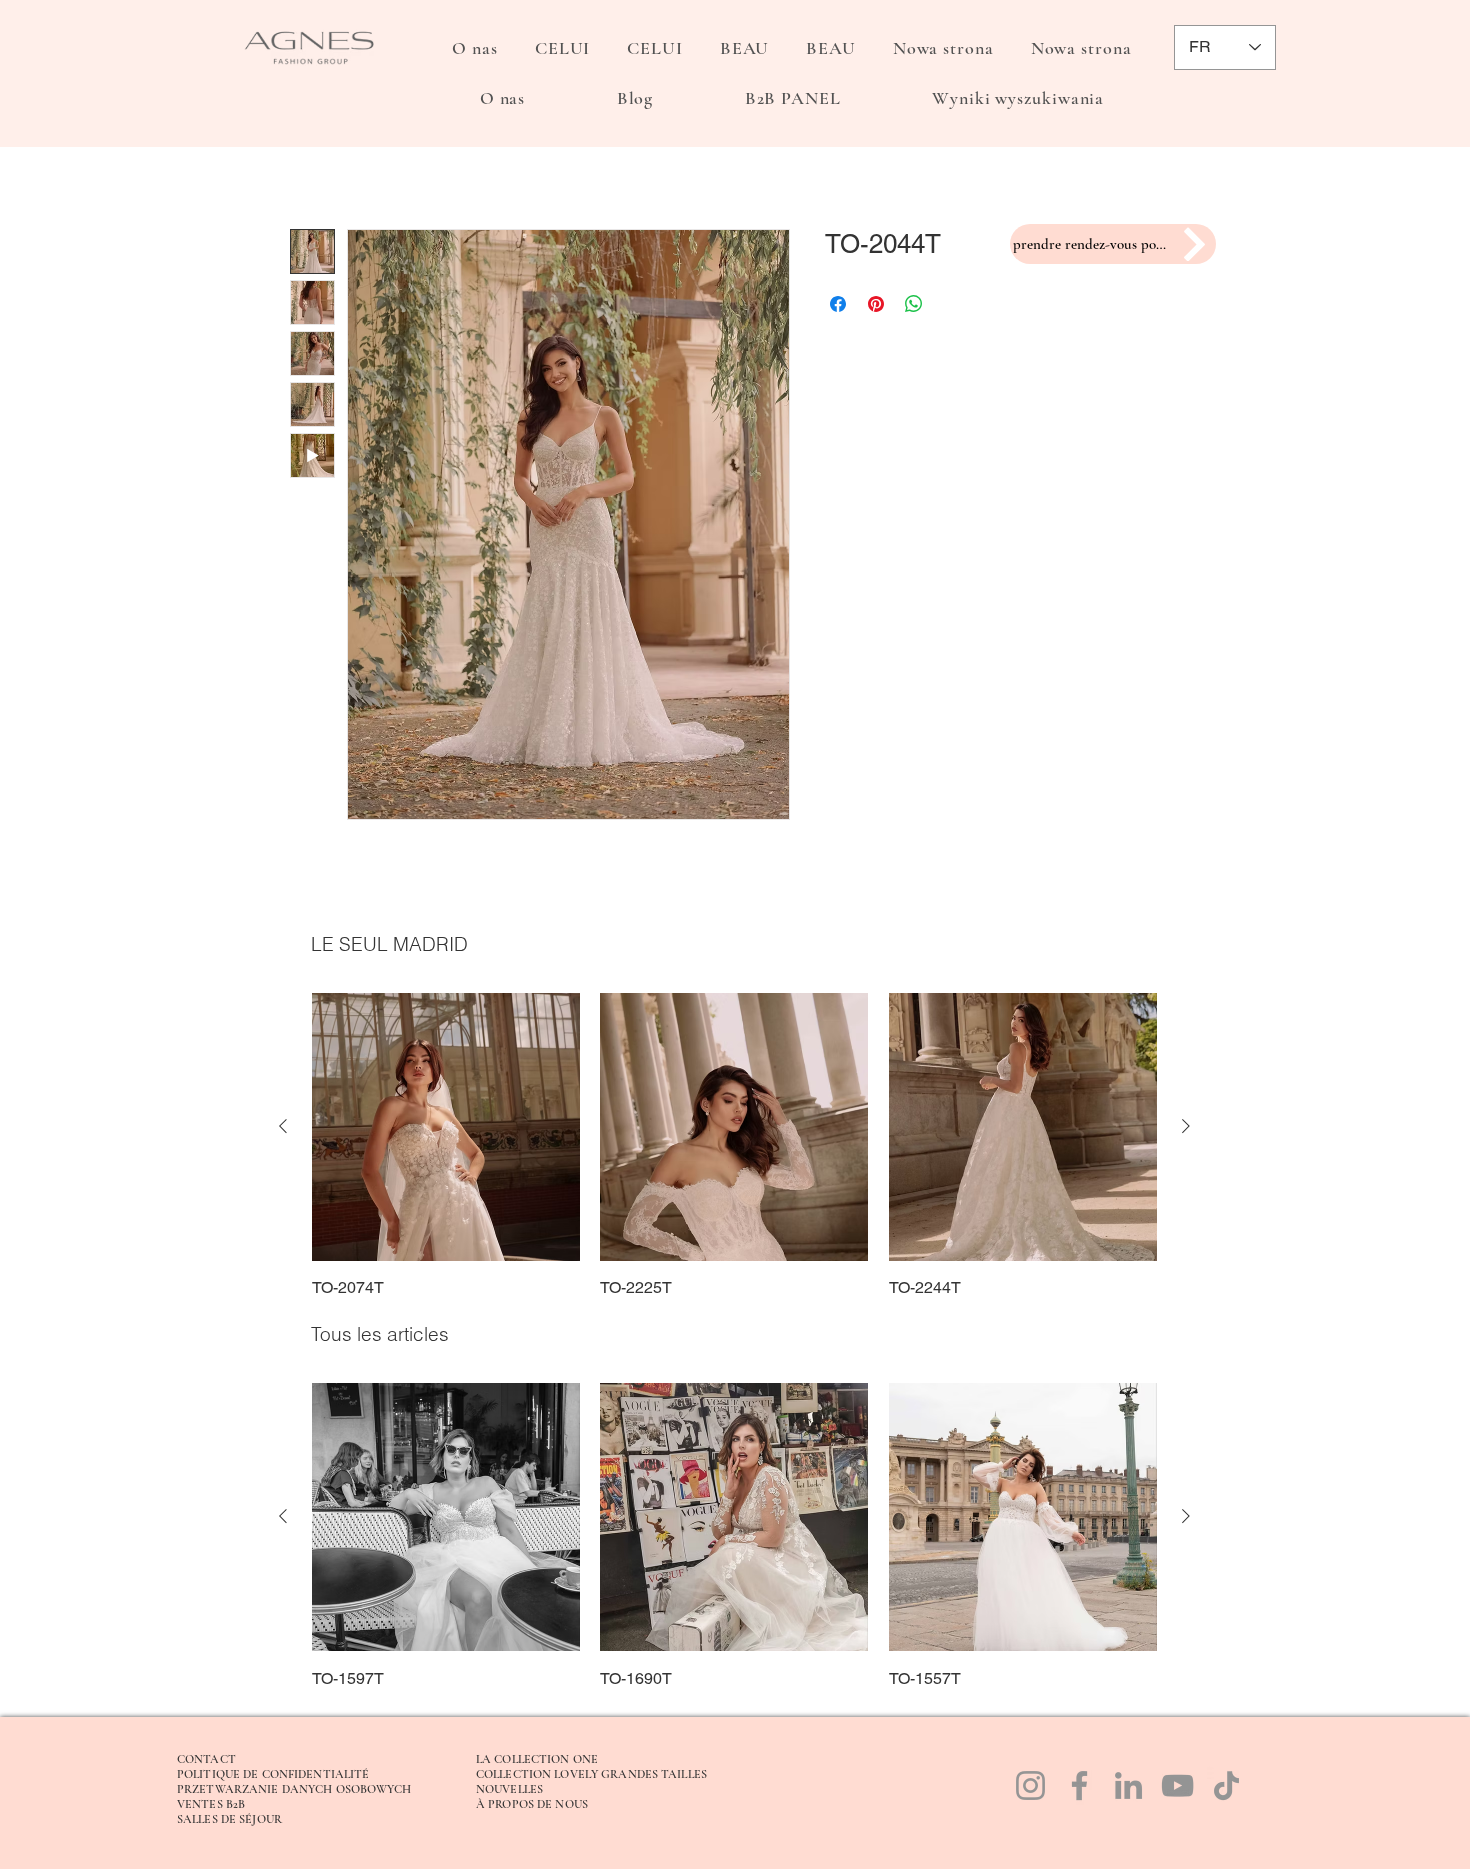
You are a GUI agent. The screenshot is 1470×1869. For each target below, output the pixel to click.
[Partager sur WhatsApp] (914, 304)
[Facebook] (1079, 1785)
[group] (734, 1146)
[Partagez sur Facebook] (838, 304)
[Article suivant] (1186, 1126)
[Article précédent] (283, 1126)
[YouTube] (1177, 1785)
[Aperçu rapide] (446, 1127)
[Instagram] (1030, 1785)
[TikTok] (1226, 1785)
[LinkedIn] (1128, 1785)
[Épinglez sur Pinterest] (876, 304)
